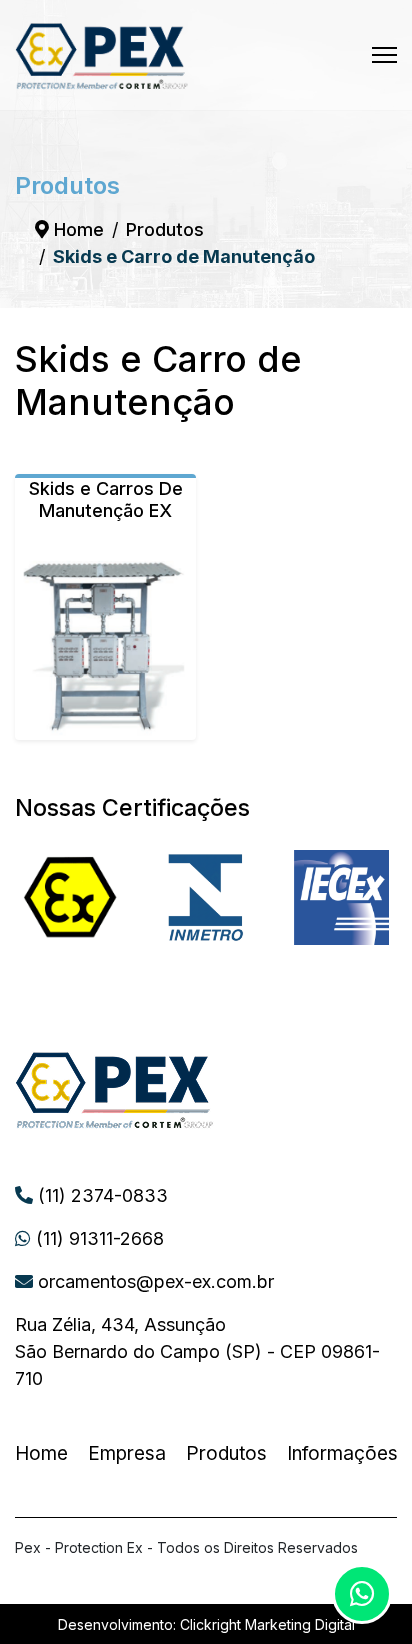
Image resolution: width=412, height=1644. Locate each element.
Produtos (226, 1453)
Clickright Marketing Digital (267, 1624)
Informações (342, 1453)
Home (41, 1453)
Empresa (127, 1453)
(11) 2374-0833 (100, 1195)
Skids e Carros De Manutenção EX (106, 499)
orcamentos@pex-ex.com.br (153, 1281)
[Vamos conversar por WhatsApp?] (362, 1594)
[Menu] (384, 55)
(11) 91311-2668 (97, 1238)
